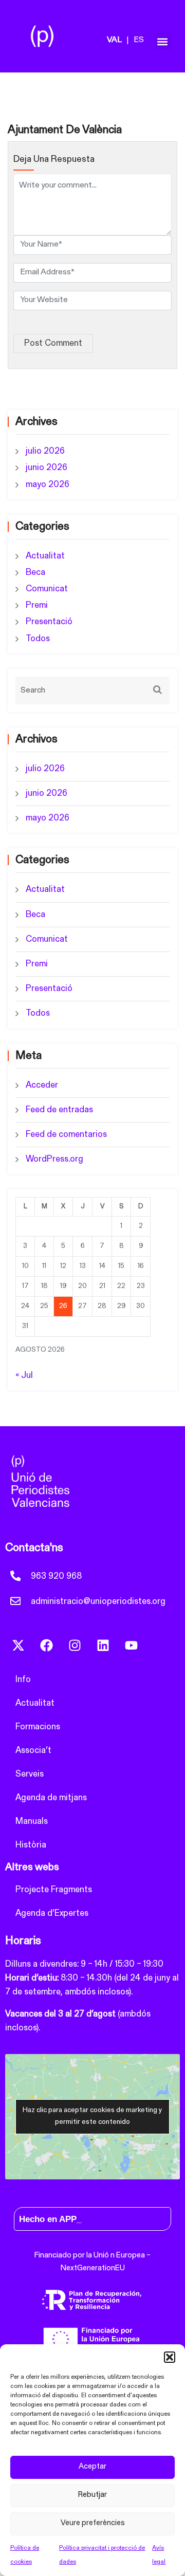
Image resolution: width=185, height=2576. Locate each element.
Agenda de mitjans (51, 1798)
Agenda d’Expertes (52, 1914)
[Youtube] (131, 1645)
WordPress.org (54, 1159)
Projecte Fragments (54, 1890)
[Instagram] (75, 1645)
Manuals (32, 1822)
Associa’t (33, 1751)
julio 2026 (45, 451)
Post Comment (53, 343)
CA (120, 41)
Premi (37, 605)
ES (139, 40)
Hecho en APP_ (50, 2219)
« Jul (24, 1376)
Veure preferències (93, 2523)
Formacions (38, 1727)
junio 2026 (47, 468)
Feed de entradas (59, 1110)
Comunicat (47, 589)
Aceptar (92, 2467)
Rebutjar (92, 2495)
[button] (170, 2357)
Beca (35, 573)
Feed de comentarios (66, 1135)
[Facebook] (46, 1645)
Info (23, 1680)
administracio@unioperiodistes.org (98, 1602)
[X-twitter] (18, 1645)
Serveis (30, 1774)
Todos (38, 639)
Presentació (49, 622)
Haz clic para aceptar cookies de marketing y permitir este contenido (92, 2116)
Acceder (42, 1085)
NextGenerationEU (93, 2269)
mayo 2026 (48, 485)
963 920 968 (56, 1576)
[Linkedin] (103, 1645)
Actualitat (45, 556)
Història (31, 1845)
